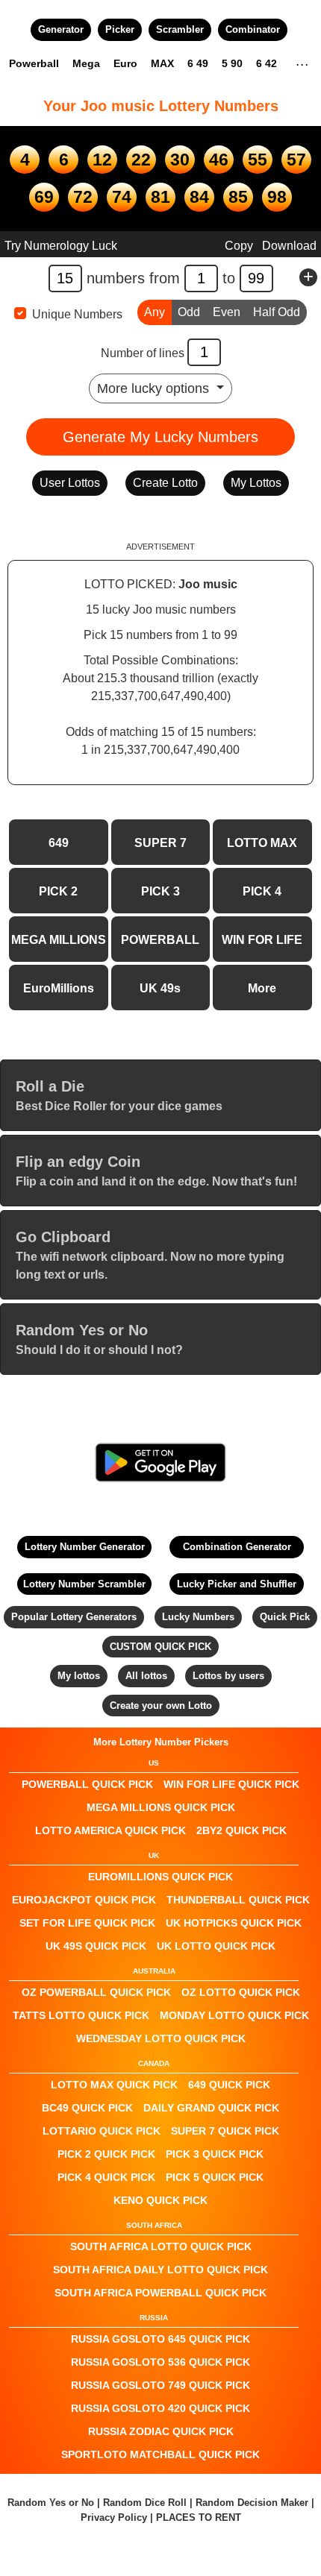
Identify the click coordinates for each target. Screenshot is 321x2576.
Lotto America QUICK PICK (110, 1830)
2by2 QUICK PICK (241, 1830)
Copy (239, 246)
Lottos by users (228, 1676)
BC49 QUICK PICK (87, 2108)
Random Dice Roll (146, 2503)
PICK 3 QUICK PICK (215, 2154)
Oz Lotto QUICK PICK (241, 1992)
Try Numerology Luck (61, 246)
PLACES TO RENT (199, 2517)
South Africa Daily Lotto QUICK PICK (160, 2270)
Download (289, 246)
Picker (120, 29)
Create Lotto (165, 483)
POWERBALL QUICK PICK (87, 1784)
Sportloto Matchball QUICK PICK (160, 2454)
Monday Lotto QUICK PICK (234, 2015)
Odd (189, 312)
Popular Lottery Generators (74, 1617)
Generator (61, 29)
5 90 (232, 63)
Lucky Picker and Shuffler (237, 1584)
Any (155, 312)
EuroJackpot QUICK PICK (84, 1900)
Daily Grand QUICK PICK (211, 2108)
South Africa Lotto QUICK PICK (161, 2246)
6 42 (267, 63)
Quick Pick (285, 1617)
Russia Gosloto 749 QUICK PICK (160, 2385)
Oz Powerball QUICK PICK (96, 1992)
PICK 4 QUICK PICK (106, 2177)
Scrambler (180, 29)
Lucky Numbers (198, 1617)
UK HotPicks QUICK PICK (234, 1923)
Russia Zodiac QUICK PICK (161, 2431)
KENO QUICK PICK (160, 2200)
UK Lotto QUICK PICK (216, 1946)
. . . (302, 63)
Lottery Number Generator (85, 1547)
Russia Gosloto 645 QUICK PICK (160, 2339)
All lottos (146, 1676)
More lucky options (155, 388)
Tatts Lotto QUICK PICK (81, 2015)
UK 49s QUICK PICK (96, 1946)
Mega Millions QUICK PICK (161, 1807)
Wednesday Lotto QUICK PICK (161, 2038)
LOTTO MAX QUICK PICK (114, 2085)
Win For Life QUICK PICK (231, 1784)
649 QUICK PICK (229, 2085)
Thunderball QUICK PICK (238, 1900)
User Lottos (70, 483)
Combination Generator (237, 1547)
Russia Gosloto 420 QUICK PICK (160, 2408)
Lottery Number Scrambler (84, 1584)
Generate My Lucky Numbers (160, 437)
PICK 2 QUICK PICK (106, 2154)
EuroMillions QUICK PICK (160, 1877)
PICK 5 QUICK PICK (215, 2177)
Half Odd (277, 312)
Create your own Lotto (161, 1706)
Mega (86, 63)
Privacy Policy (114, 2517)
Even (227, 312)
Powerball (34, 63)
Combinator (253, 29)
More (262, 988)
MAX (162, 63)
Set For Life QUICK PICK (87, 1923)
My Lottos (256, 483)
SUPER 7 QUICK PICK (225, 2131)
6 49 (198, 63)
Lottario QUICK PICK (102, 2131)
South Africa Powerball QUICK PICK (160, 2293)
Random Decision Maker (252, 2503)
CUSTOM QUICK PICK (160, 1647)
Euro (125, 63)
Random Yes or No (51, 2503)
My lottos (79, 1676)
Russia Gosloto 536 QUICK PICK (160, 2362)
